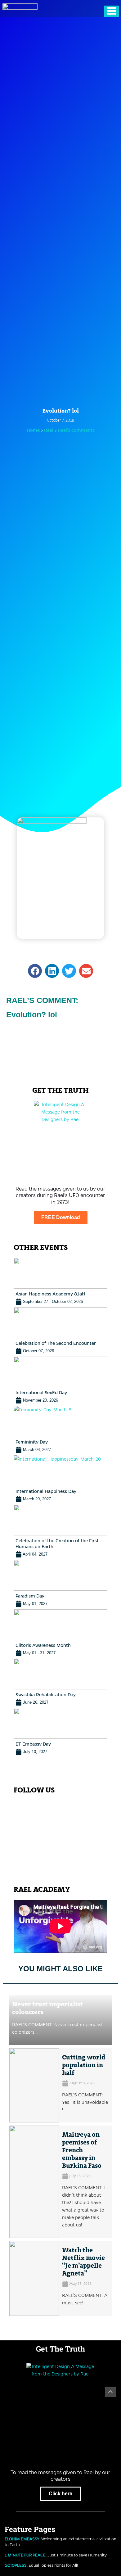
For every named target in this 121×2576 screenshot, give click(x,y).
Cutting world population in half (84, 2065)
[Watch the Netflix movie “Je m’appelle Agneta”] (34, 2278)
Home (33, 430)
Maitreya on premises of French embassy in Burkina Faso (82, 2150)
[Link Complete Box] (60, 1281)
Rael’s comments (76, 430)
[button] (35, 971)
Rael (49, 430)
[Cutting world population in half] (34, 2086)
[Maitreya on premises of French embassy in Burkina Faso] (34, 2182)
